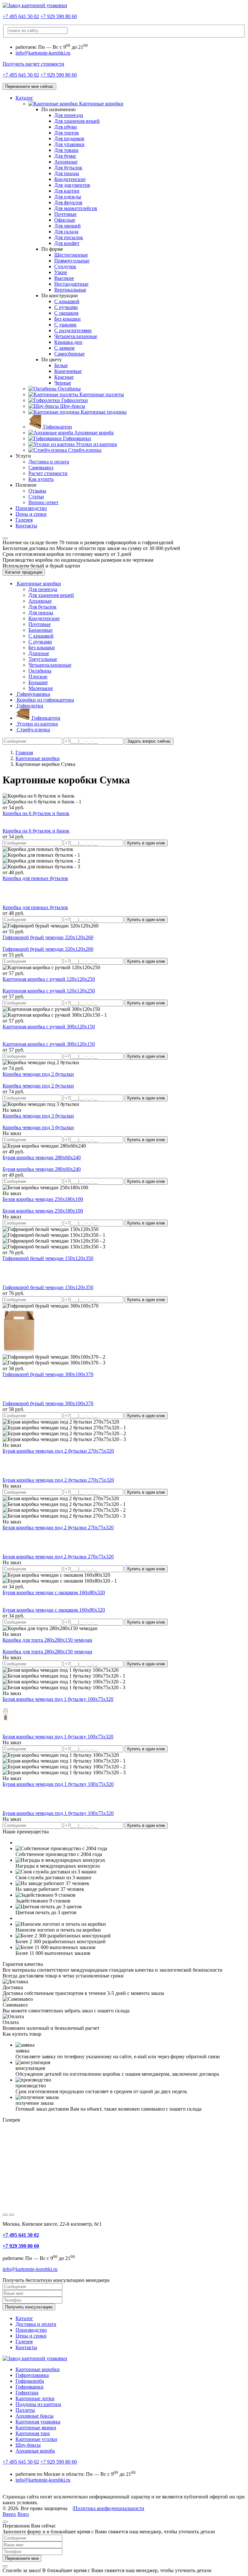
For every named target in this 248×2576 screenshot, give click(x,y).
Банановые (41, 630)
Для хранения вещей (77, 121)
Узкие (61, 272)
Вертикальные (70, 290)
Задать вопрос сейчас (149, 741)
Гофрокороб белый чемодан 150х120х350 (48, 1258)
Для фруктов (68, 202)
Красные (64, 377)
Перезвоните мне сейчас (29, 86)
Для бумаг (65, 156)
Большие (38, 682)
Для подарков (69, 138)
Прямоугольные (72, 261)
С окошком (66, 313)
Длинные (39, 653)
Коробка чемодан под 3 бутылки (38, 1116)
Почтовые (65, 214)
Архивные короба (35, 2451)
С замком (64, 348)
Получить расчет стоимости (33, 64)
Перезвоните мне (22, 2558)
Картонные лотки (35, 2398)
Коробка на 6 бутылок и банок (36, 813)
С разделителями (73, 330)
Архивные (66, 162)
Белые (61, 365)
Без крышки (67, 319)
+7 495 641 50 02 (21, 16)
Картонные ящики (36, 2428)
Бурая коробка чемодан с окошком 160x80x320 (54, 1592)
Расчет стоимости (48, 473)
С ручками (66, 307)
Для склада (66, 232)
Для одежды (68, 197)
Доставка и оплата (49, 462)
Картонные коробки (38, 2369)
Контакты (26, 526)
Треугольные (43, 659)
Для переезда (69, 115)
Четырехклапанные (76, 336)
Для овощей (67, 226)
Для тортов (67, 133)
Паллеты (25, 2410)
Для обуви (66, 127)
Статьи (36, 497)
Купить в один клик (146, 843)
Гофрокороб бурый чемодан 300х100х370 (48, 1374)
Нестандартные (71, 284)
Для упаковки (69, 144)
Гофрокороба (30, 2381)
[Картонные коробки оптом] (35, 5)
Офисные (65, 220)
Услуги (23, 456)
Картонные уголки (36, 2439)
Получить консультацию (29, 2307)
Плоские (38, 677)
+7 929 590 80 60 (59, 16)
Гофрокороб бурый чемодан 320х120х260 (48, 937)
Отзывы (37, 491)
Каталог (24, 98)
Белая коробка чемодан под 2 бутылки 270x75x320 (58, 1527)
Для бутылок (68, 168)
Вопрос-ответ (43, 502)
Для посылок (69, 237)
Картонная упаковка (38, 2422)
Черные (63, 383)
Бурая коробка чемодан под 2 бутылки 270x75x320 (58, 1451)
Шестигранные (71, 255)
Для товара (66, 150)
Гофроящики (30, 2387)
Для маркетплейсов (76, 208)
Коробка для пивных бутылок (35, 878)
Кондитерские (70, 179)
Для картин (67, 191)
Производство (31, 508)
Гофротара (27, 2393)
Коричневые (68, 371)
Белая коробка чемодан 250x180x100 (43, 1199)
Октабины (40, 671)
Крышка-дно (68, 342)
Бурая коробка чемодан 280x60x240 (42, 1157)
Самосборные (69, 354)
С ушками (65, 325)
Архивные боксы (35, 2416)
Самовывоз (41, 467)
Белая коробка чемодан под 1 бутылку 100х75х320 (58, 1699)
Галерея (24, 520)
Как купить (41, 479)
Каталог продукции (24, 572)
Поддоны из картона (38, 2404)
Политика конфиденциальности (109, 2508)
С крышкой (67, 301)
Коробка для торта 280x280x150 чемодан (47, 1640)
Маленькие (41, 688)
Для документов (72, 185)
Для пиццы (67, 173)
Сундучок (65, 266)
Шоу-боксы (28, 2445)
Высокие (64, 278)
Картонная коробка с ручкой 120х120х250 (49, 979)
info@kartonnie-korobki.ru (43, 53)
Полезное (26, 485)
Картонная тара (33, 2433)
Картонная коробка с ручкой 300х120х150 (49, 1027)
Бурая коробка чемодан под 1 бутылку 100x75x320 (58, 1784)
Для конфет (67, 243)
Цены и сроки (31, 514)
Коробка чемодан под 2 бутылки (38, 1074)
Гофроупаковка (32, 2375)
